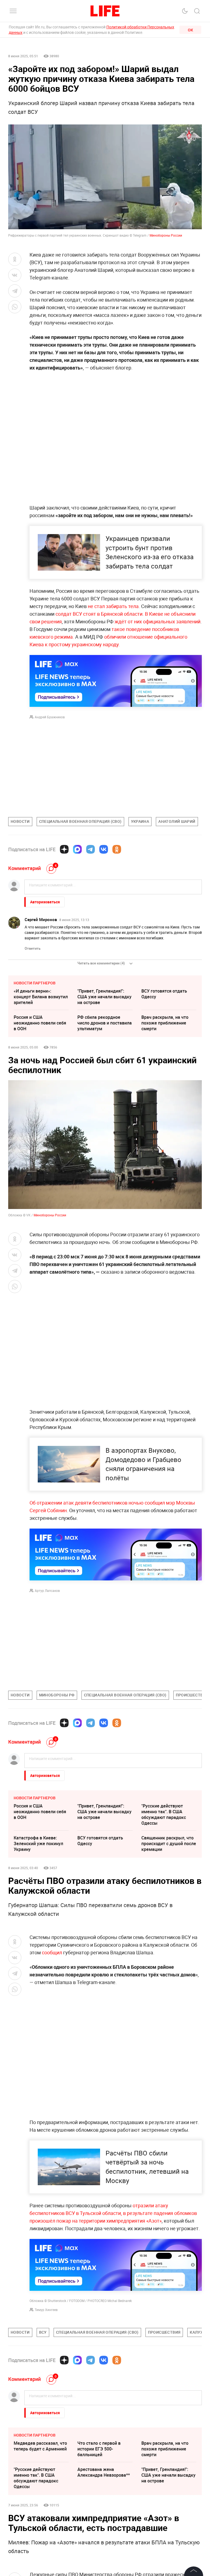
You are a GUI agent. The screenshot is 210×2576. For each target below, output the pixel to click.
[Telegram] (91, 849)
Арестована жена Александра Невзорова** (104, 2554)
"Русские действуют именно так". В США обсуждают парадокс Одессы (164, 1814)
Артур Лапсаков (47, 1591)
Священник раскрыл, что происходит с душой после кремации (169, 1844)
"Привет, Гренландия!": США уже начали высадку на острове (104, 997)
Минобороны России (166, 235)
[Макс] (77, 849)
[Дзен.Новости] (64, 849)
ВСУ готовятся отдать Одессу (164, 994)
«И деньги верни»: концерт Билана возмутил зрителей (41, 997)
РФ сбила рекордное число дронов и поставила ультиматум (105, 1023)
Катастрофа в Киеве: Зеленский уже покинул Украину (38, 1844)
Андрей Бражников (50, 717)
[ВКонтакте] (104, 849)
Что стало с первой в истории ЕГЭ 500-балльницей (99, 2531)
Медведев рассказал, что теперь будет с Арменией (40, 2528)
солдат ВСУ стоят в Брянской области (98, 614)
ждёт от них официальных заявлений (157, 621)
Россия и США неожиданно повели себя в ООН (40, 1023)
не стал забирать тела (113, 606)
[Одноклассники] (117, 849)
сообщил (52, 1952)
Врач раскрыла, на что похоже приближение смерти (165, 1023)
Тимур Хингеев (46, 2310)
